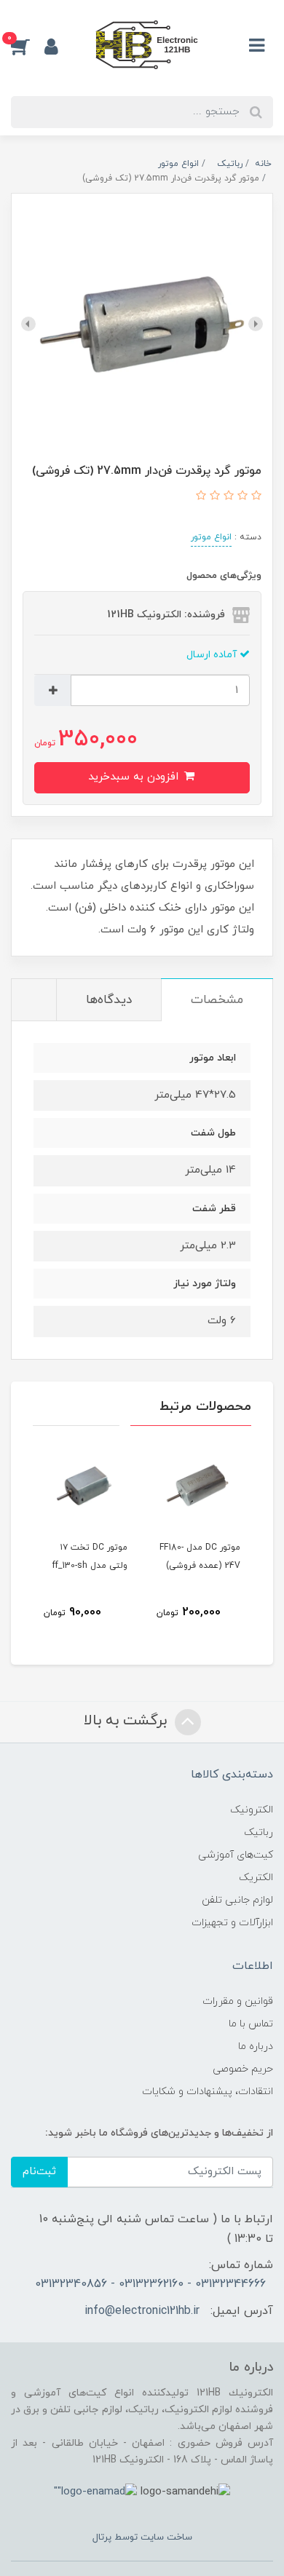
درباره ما (256, 2046)
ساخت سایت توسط (152, 2537)
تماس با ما (251, 2024)
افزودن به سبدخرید (135, 777)
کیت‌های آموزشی (236, 1855)
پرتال (102, 2537)
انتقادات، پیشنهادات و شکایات (208, 2092)
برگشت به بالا (127, 1721)
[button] (28, 46)
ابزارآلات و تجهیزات (232, 1923)
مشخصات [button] (217, 1000)
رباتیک (259, 1832)
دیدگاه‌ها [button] (109, 1000)
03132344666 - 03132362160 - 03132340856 (150, 2284)
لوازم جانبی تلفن (237, 1900)
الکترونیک (252, 1810)
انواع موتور (211, 537)
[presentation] (256, 324)
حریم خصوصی (243, 2069)
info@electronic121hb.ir (142, 2311)
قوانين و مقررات (238, 2001)
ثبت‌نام (39, 2172)
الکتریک (256, 1878)
